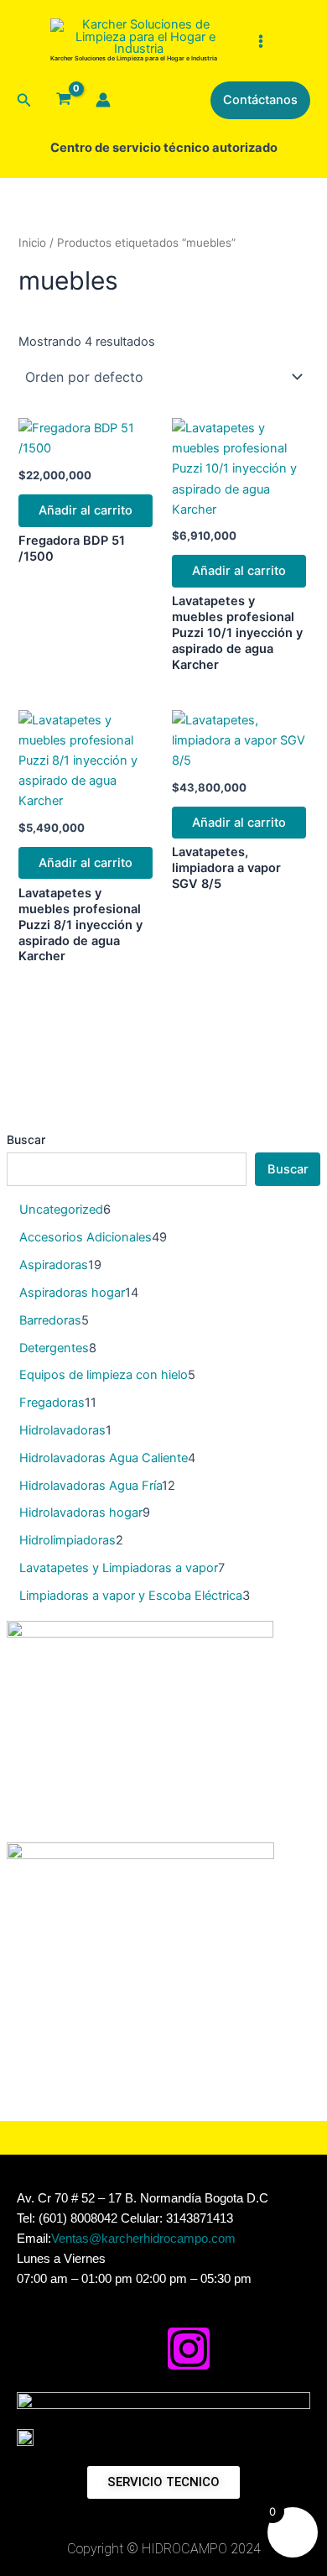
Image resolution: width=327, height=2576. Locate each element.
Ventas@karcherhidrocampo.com (143, 2239)
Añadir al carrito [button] (86, 510)
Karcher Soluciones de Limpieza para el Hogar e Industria (134, 58)
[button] (24, 100)
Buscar (26, 1139)
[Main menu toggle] (260, 40)
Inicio (32, 243)
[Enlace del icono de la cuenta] (103, 100)
